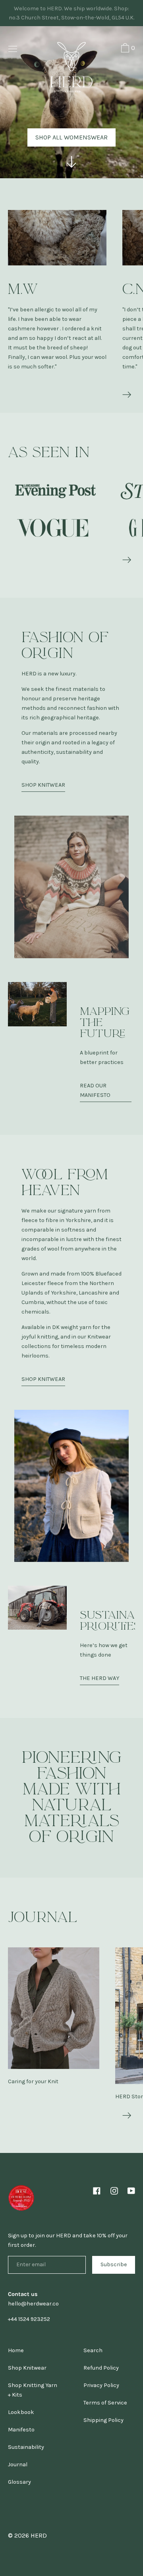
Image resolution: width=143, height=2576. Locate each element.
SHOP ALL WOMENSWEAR (71, 137)
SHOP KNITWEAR (43, 785)
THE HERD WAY (100, 1678)
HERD (39, 2535)
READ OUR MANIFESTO (95, 1090)
